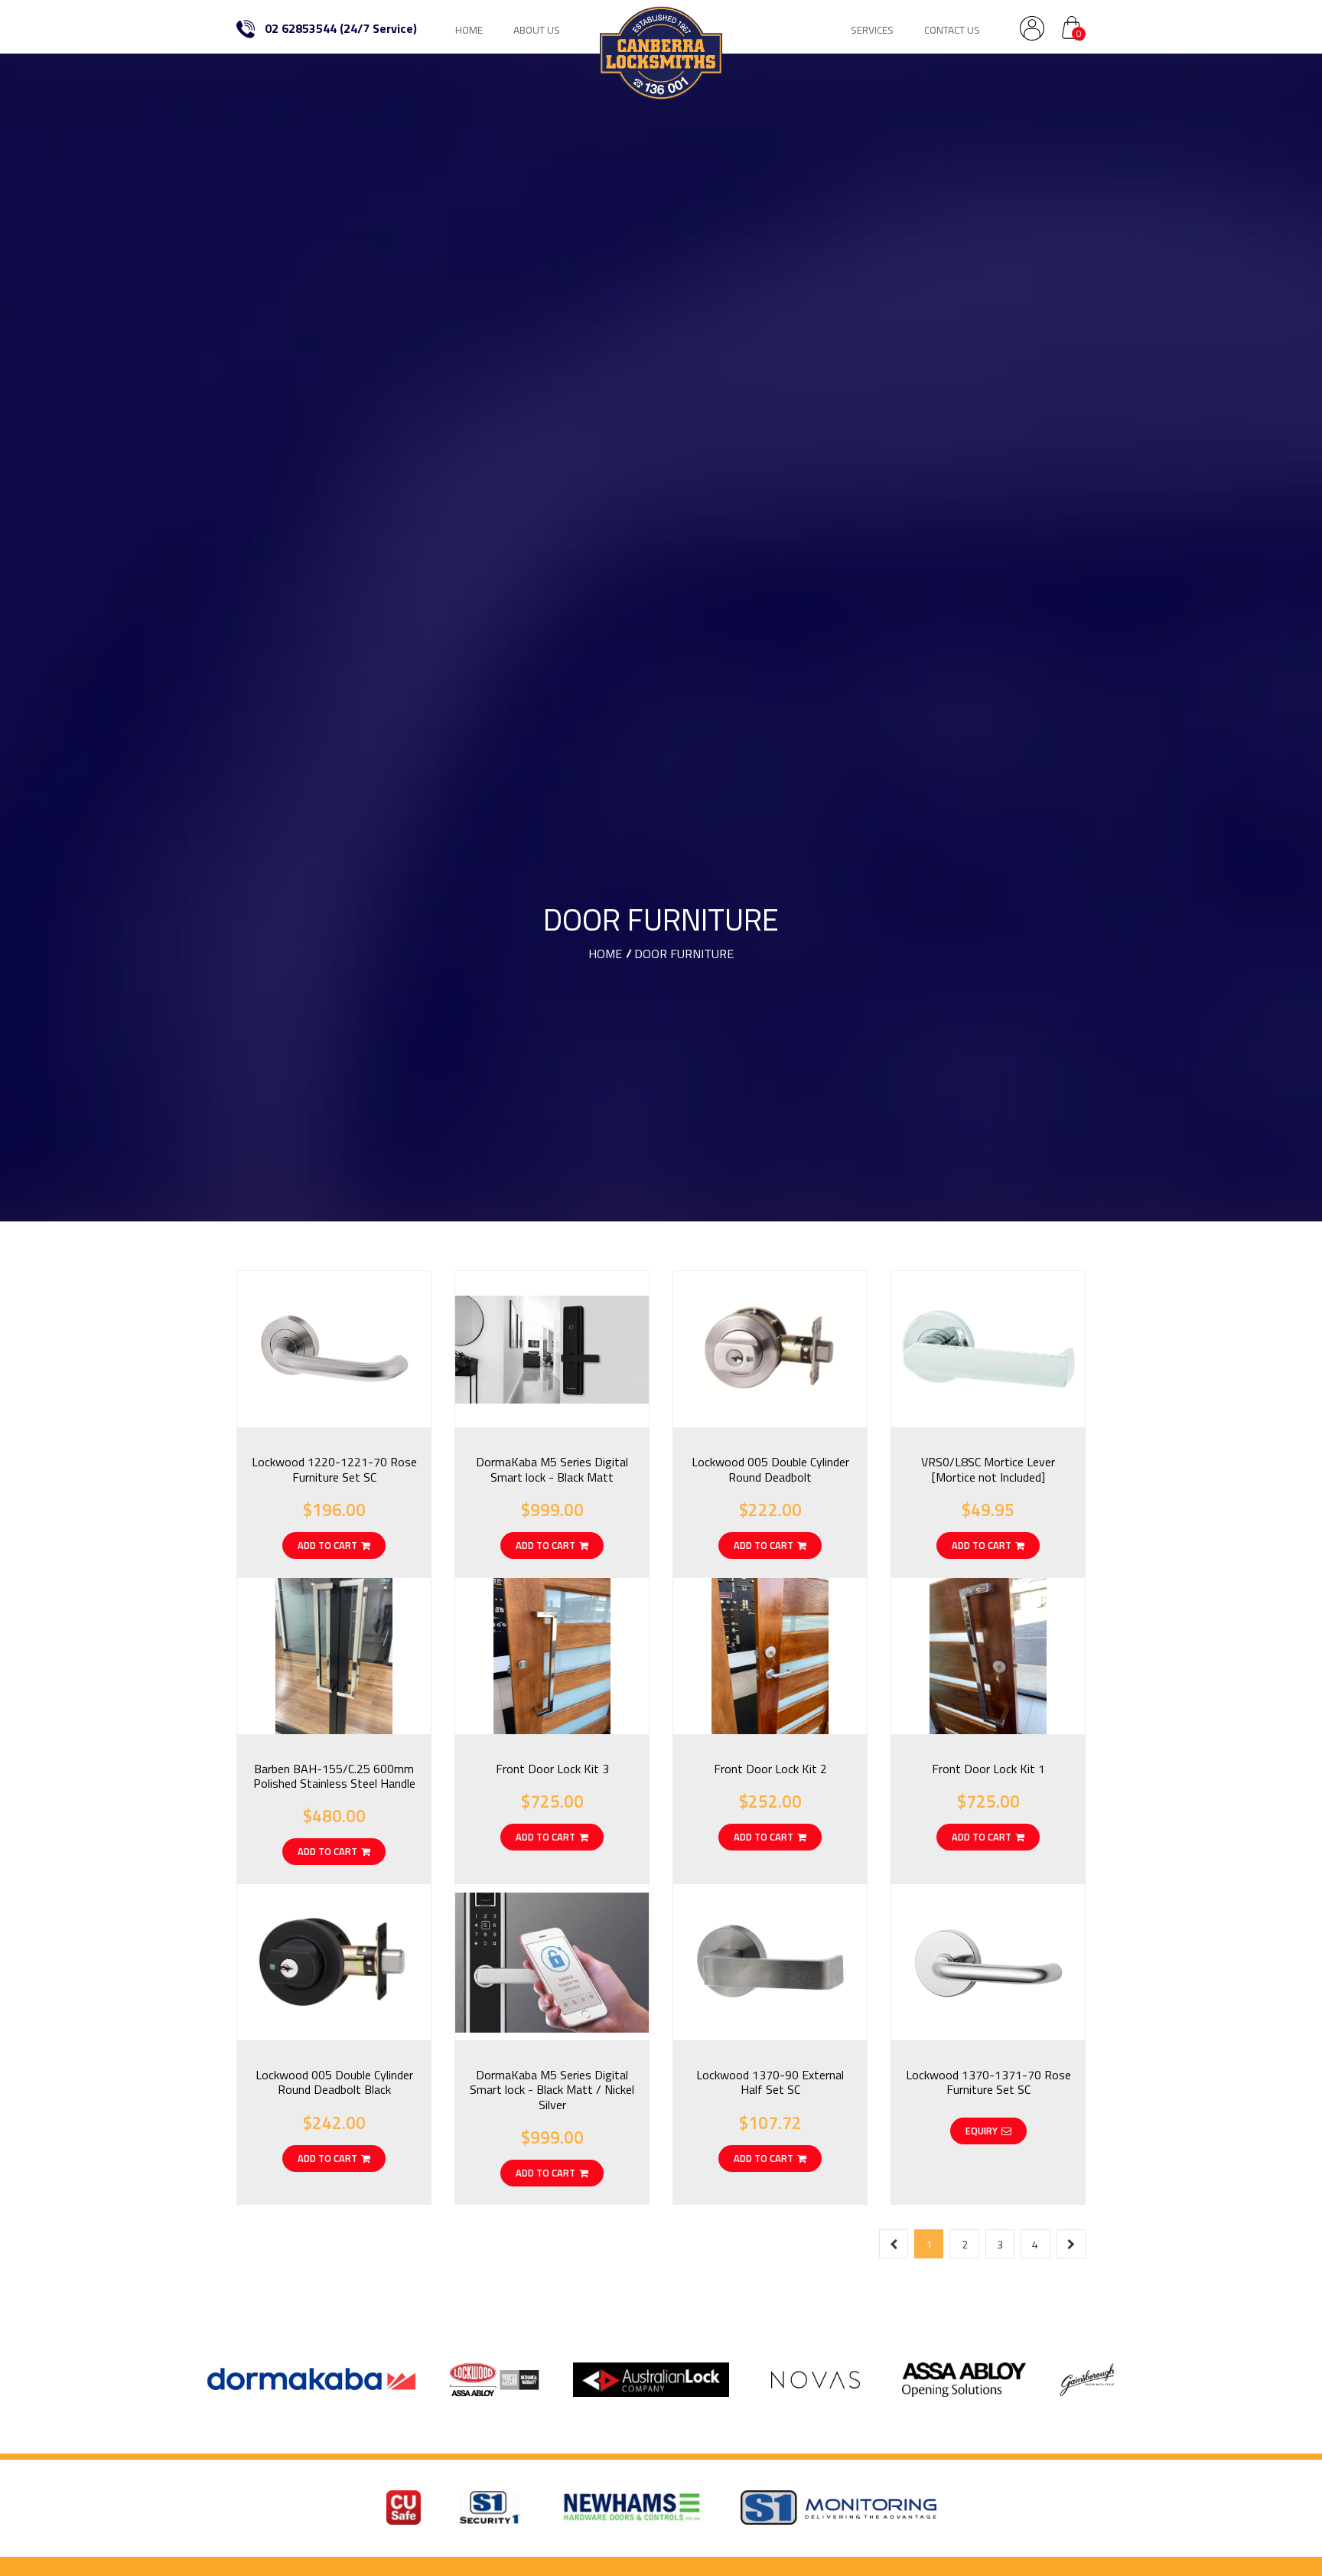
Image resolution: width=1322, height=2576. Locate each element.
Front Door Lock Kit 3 (552, 1769)
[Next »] (1071, 2244)
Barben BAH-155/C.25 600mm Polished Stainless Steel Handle (334, 1776)
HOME (469, 30)
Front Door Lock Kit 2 (770, 1769)
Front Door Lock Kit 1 (988, 1769)
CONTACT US (952, 30)
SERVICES (872, 30)
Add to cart (327, 1545)
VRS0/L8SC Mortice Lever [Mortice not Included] (988, 1469)
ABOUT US (537, 30)
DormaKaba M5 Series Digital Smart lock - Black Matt (552, 1469)
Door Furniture (684, 954)
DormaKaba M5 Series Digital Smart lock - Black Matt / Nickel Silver (552, 2089)
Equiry (982, 2131)
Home (605, 954)
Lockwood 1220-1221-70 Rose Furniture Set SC (334, 1469)
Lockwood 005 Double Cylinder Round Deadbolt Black (334, 2082)
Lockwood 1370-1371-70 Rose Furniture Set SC (988, 2082)
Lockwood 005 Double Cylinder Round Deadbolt (770, 1469)
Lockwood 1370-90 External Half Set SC (770, 2082)
